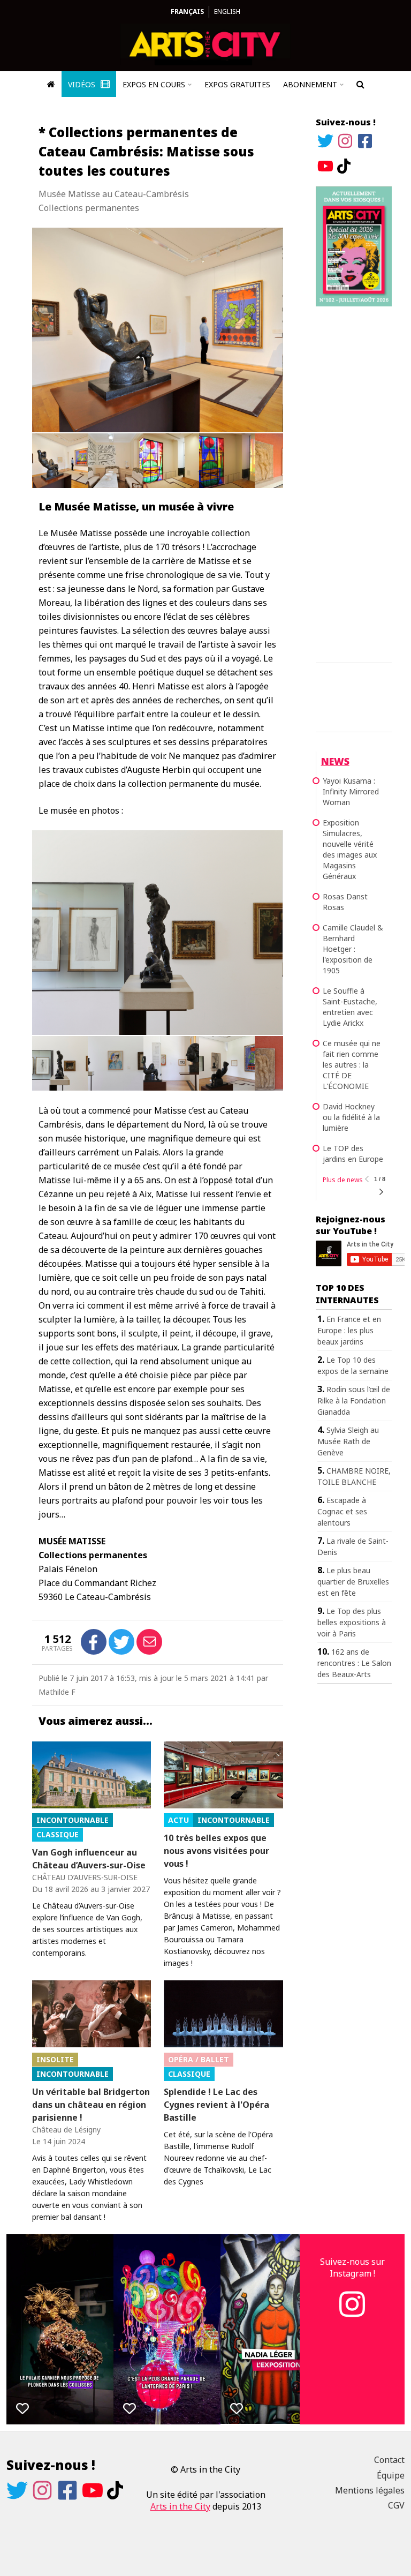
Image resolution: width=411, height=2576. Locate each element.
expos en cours (154, 84)
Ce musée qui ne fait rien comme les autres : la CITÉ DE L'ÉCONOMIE (352, 1065)
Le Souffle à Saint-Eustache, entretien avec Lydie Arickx (350, 1007)
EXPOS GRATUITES (237, 84)
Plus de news (343, 1180)
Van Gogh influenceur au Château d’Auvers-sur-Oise (89, 1859)
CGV (396, 2505)
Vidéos (83, 84)
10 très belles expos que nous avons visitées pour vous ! (216, 1851)
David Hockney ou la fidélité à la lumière (351, 1117)
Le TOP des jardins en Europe (353, 1154)
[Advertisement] (354, 483)
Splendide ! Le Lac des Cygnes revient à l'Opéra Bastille (216, 2105)
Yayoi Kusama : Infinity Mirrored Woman (351, 791)
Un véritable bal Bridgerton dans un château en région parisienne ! (91, 2105)
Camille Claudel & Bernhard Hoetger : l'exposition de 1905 (353, 949)
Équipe (391, 2475)
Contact (389, 2460)
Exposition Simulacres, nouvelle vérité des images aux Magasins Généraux (350, 849)
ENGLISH (227, 12)
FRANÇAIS (187, 12)
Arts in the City (180, 2506)
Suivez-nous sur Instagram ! (352, 2267)
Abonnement (310, 84)
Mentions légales (370, 2490)
